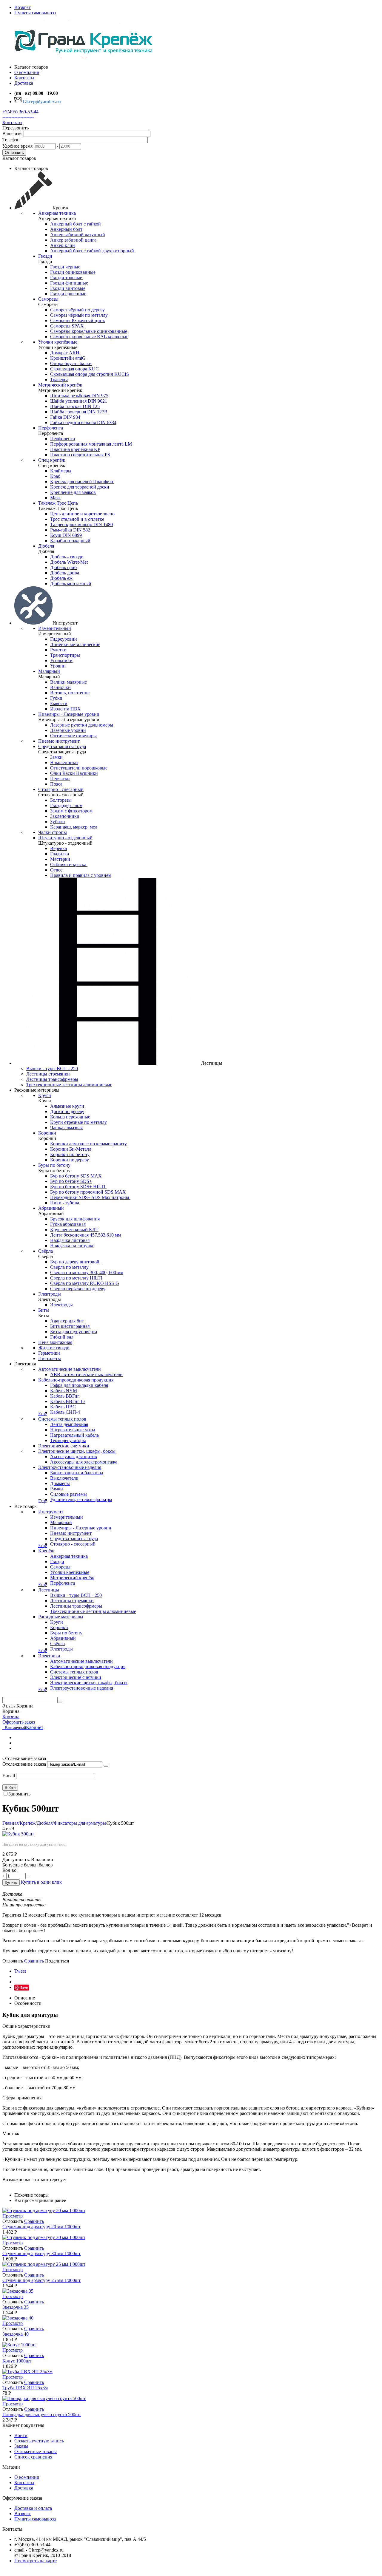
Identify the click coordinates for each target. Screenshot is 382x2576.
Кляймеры (61, 471)
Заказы (21, 2446)
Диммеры (60, 1483)
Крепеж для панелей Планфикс (82, 482)
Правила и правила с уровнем (81, 875)
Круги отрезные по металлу (78, 1122)
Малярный (49, 671)
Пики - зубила (65, 1203)
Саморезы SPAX (67, 326)
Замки (56, 757)
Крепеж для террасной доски (80, 487)
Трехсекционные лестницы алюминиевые (69, 1085)
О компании (27, 2477)
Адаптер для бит (67, 1321)
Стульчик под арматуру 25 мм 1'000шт (41, 2280)
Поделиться (57, 1961)
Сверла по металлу (69, 1267)
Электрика (49, 1656)
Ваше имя (12, 133)
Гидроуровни (64, 639)
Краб (55, 476)
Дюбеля (46, 546)
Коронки (47, 1133)
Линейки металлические (75, 644)
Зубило (57, 822)
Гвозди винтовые (68, 288)
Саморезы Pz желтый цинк (78, 320)
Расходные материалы (61, 1617)
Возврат (23, 7)
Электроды (50, 1294)
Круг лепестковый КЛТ (74, 1230)
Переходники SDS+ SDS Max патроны (90, 1197)
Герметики (49, 1353)
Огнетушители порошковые (79, 768)
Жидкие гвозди (54, 1348)
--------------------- (18, 117)
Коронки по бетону (70, 1154)
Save (24, 1987)
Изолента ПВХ (66, 709)
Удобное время (17, 146)
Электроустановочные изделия (70, 1467)
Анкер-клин (63, 245)
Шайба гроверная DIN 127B (79, 412)
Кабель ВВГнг (65, 1396)
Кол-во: (10, 1870)
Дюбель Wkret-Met (69, 562)
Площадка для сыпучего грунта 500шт (42, 2414)
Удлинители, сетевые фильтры (81, 1499)
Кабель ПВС (63, 1407)
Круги (45, 1095)
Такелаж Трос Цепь (58, 503)
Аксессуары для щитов (74, 1457)
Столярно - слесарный (61, 789)
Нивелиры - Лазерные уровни (69, 714)
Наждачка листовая (70, 1240)
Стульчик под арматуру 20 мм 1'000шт (41, 2227)
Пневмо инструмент (59, 741)
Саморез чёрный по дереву (77, 310)
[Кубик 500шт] (18, 1834)
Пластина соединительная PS (80, 455)
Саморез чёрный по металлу (79, 315)
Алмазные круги (67, 1106)
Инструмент (51, 1512)
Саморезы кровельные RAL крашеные (89, 337)
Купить (11, 1882)
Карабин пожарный (70, 541)
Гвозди (45, 256)
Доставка (24, 2488)
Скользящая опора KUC (74, 369)
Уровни (58, 666)
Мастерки (60, 859)
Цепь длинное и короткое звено (82, 514)
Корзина (11, 1717)
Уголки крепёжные (58, 342)
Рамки (57, 1489)
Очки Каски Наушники (74, 773)
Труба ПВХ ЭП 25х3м (25, 2388)
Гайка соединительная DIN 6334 (83, 422)
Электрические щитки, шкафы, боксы (77, 1451)
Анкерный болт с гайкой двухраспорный (92, 251)
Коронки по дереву (70, 1160)
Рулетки (58, 650)
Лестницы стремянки (48, 1074)
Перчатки (60, 779)
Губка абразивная (68, 1224)
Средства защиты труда (62, 746)
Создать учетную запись (39, 2441)
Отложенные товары (36, 2451)
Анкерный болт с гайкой (76, 224)
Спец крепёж (52, 460)
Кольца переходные (70, 1117)
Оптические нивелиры (73, 736)
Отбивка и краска (69, 864)
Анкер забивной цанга (73, 240)
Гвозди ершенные (68, 294)
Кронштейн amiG (68, 358)
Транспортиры (65, 655)
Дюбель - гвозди (67, 557)
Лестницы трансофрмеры (52, 1079)
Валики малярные (68, 682)
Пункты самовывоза (35, 13)
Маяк (56, 498)
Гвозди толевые (67, 278)
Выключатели (64, 1478)
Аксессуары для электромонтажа (84, 1462)
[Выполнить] (106, 1766)
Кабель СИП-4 (65, 1412)
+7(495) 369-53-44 (20, 112)
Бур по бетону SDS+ (71, 1181)
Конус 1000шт (17, 2361)
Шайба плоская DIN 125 (75, 406)
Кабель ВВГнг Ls (68, 1401)
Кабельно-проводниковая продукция (76, 1380)
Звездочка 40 (16, 2334)
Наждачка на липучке (72, 1246)
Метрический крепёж (60, 385)
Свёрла (46, 1251)
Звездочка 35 (16, 2307)
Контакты (12, 122)
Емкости (59, 703)
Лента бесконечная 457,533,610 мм (86, 1235)
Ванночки (60, 687)
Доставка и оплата (33, 2508)
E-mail (9, 1776)
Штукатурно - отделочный (65, 838)
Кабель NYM (64, 1391)
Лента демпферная (69, 1424)
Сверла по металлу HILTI (76, 1278)
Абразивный (51, 1208)
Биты (44, 1310)
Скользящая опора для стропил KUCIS (90, 374)
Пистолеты (50, 1358)
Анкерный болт (66, 229)
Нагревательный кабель (74, 1435)
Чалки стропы (53, 832)
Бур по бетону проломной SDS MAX (88, 1192)
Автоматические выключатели (70, 1369)
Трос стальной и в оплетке (77, 519)
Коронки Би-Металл (71, 1149)
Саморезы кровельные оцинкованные (89, 331)
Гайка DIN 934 (65, 417)
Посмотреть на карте (36, 2561)
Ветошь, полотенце (70, 693)
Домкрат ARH (65, 353)
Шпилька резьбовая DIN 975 (79, 396)
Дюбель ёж (61, 578)
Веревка (58, 848)
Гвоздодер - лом (66, 805)
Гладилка (60, 854)
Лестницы (49, 1590)
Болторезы (61, 800)
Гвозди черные (65, 267)
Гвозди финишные (69, 283)
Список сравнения (33, 2457)
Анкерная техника (57, 213)
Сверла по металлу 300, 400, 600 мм (87, 1272)
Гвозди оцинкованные (73, 272)
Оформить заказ (19, 1722)
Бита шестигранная (70, 1326)
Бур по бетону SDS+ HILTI (78, 1187)
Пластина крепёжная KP (75, 449)
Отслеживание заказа (24, 1764)
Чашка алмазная (66, 1128)
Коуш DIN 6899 (66, 535)
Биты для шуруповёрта (74, 1332)
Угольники (61, 660)
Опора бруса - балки (71, 363)
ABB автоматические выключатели (86, 1374)
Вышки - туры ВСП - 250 (52, 1068)
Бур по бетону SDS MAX (76, 1176)
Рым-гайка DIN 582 (70, 530)
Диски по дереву (67, 1111)
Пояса (56, 784)
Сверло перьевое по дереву (78, 1289)
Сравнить (34, 1961)
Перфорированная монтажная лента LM (91, 444)
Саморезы (48, 299)
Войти (10, 1788)
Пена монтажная (55, 1342)
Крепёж (46, 1551)
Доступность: (16, 1859)
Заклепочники (65, 816)
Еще (43, 1414)
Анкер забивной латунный (78, 235)
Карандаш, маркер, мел (74, 827)
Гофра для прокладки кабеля (79, 1385)
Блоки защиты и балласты (77, 1473)
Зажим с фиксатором (71, 811)
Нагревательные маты (73, 1430)
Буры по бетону (54, 1165)
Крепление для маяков (73, 492)
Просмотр (13, 2216)
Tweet (20, 1971)
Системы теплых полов (62, 1419)
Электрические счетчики (64, 1446)
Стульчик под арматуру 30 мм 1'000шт (41, 2253)
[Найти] (60, 1702)
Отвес (56, 870)
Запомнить (19, 1794)
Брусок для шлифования (75, 1219)
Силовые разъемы (68, 1494)
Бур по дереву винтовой (75, 1262)
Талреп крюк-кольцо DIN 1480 (81, 524)
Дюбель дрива (65, 573)
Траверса (59, 380)
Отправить (14, 153)
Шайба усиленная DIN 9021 (79, 401)
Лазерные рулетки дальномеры (82, 725)
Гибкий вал (62, 1337)
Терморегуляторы (68, 1440)
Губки (56, 698)
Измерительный (55, 628)
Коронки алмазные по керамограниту (88, 1144)
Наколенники (64, 762)
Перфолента (51, 428)
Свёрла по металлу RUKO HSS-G (85, 1283)
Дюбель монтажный (71, 584)
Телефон (11, 140)
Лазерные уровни (68, 730)
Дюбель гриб (63, 567)
